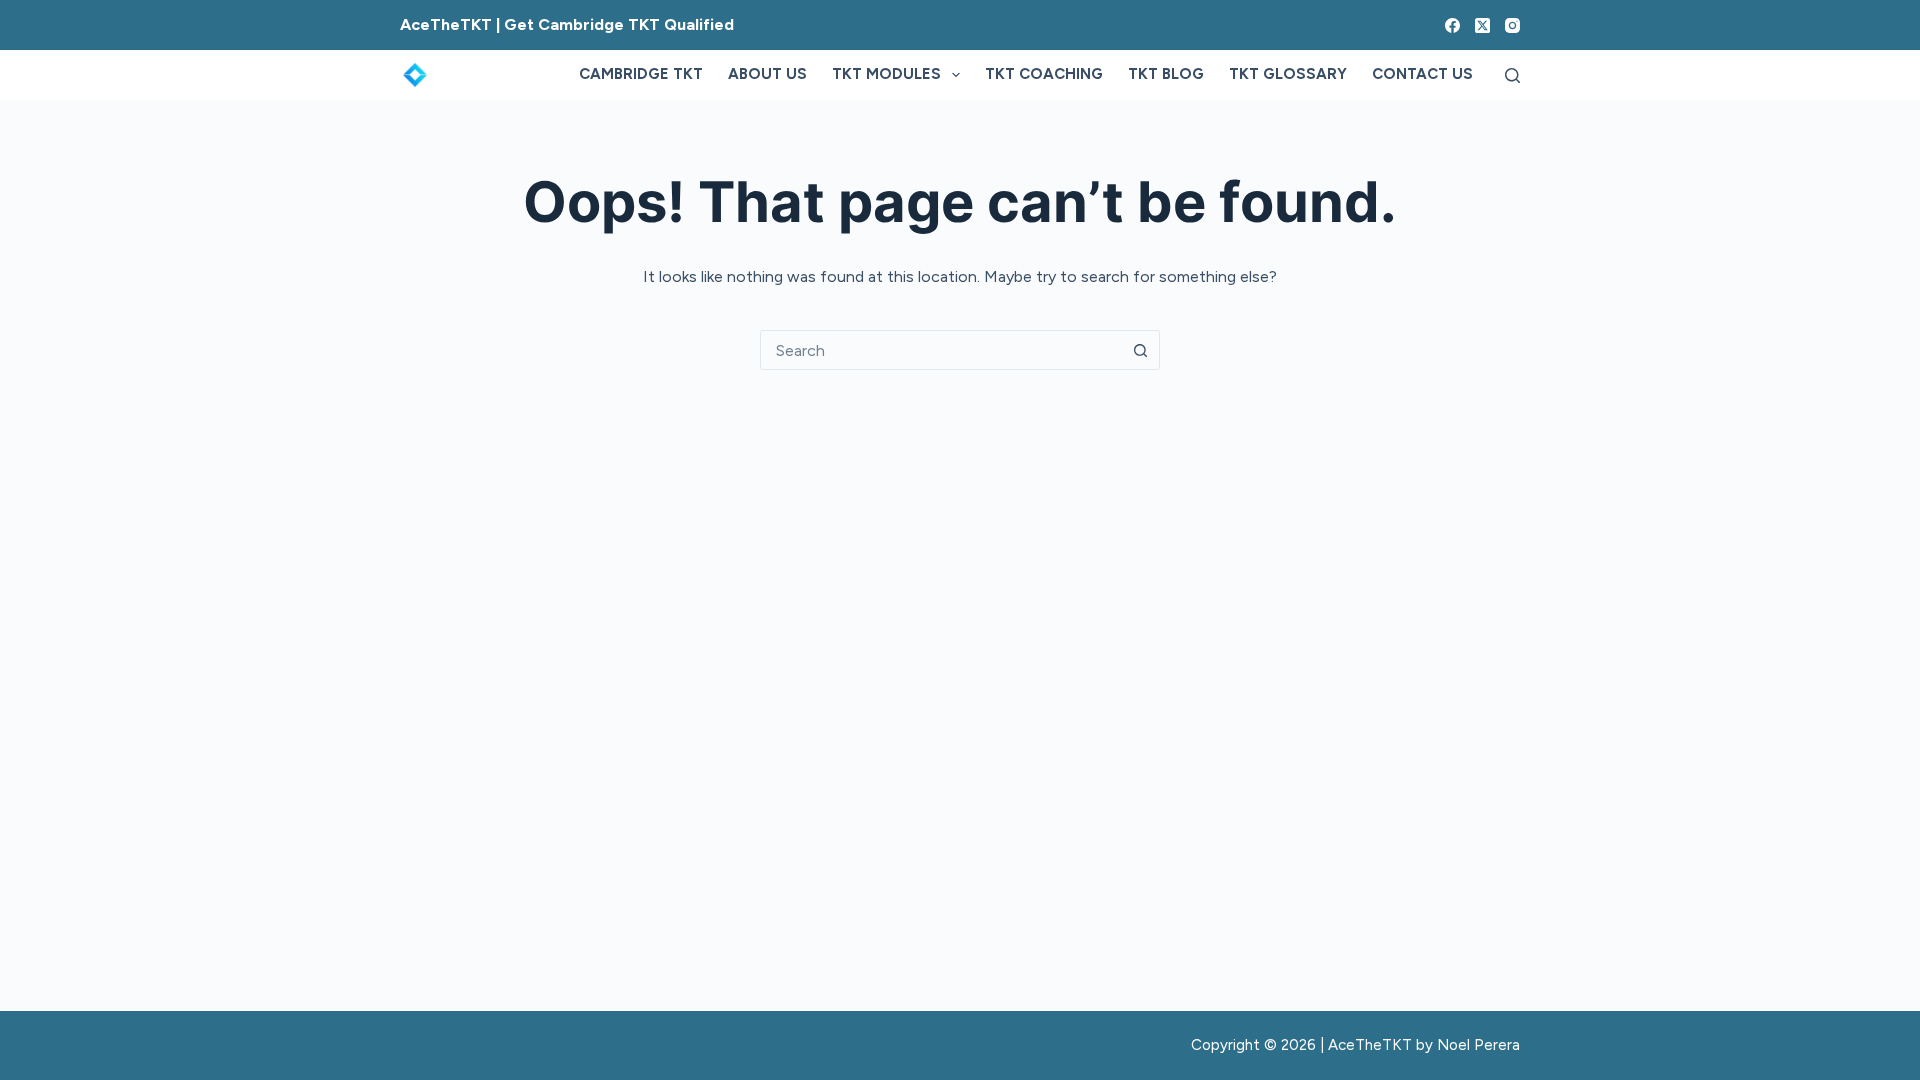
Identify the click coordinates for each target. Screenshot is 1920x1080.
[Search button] (1140, 350)
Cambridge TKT (641, 74)
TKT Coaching (1044, 74)
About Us (767, 74)
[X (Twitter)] (1482, 25)
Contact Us (1422, 74)
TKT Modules (886, 74)
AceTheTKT (1370, 1045)
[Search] (1512, 75)
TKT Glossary (1288, 74)
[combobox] (941, 350)
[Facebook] (1452, 25)
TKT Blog (1166, 74)
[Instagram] (1512, 25)
